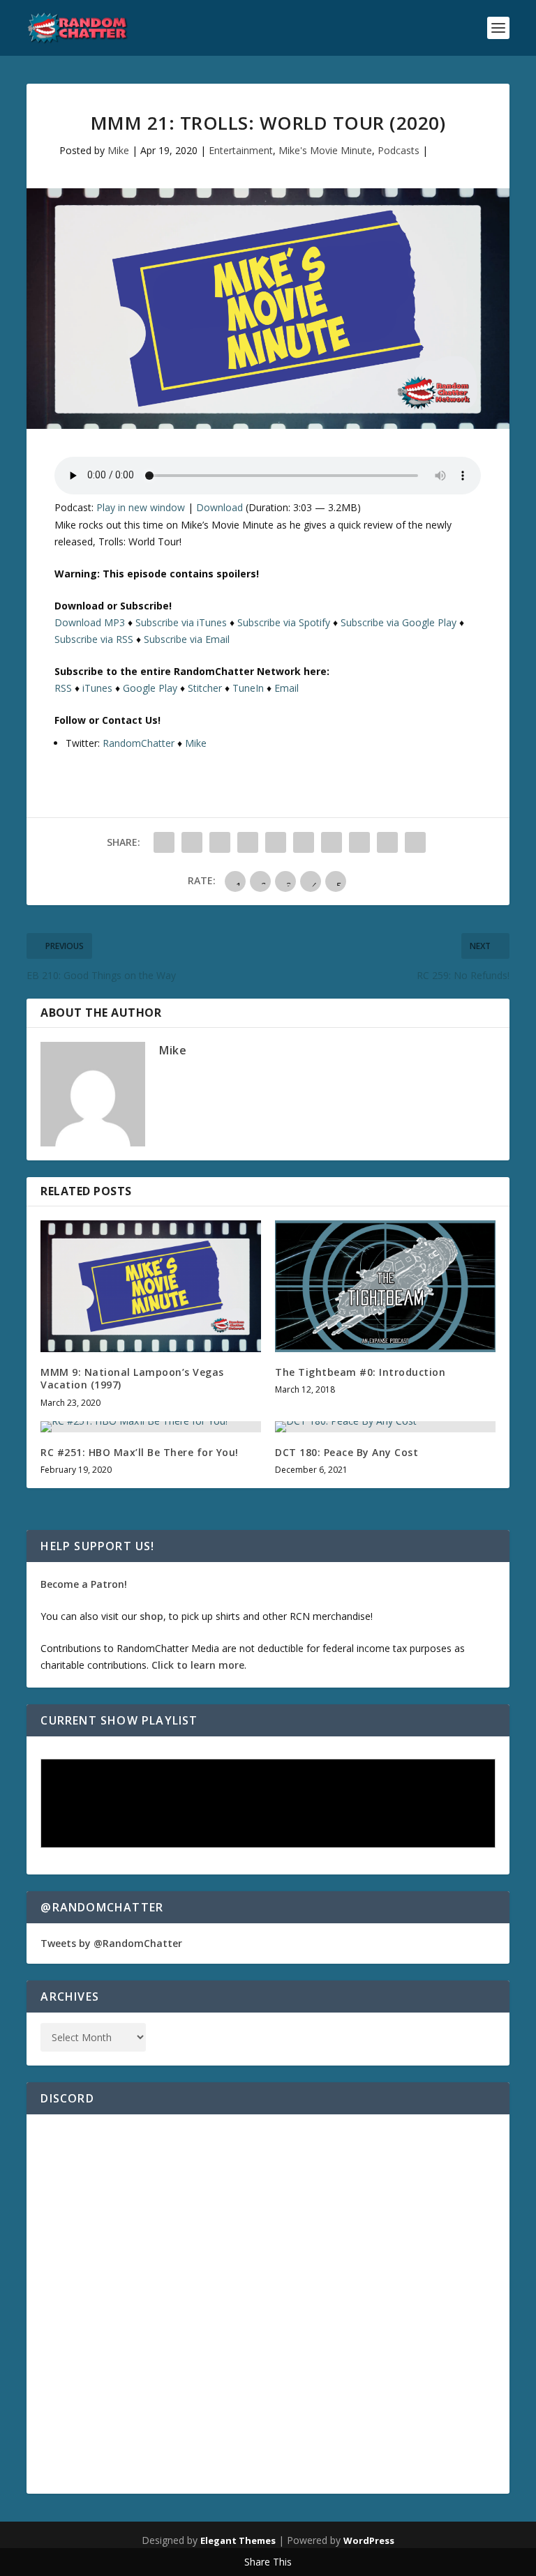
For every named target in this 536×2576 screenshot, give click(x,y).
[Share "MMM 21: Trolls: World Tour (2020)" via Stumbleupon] (359, 842)
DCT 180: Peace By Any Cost (347, 1452)
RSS (63, 688)
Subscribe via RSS (94, 639)
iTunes (97, 688)
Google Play (150, 688)
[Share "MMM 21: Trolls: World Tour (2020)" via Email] (387, 842)
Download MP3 (90, 622)
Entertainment (241, 150)
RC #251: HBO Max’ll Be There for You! (140, 1452)
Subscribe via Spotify (284, 622)
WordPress (369, 2540)
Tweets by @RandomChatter (111, 1943)
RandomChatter (139, 743)
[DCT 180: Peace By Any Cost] (385, 1427)
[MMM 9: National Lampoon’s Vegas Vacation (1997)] (151, 1286)
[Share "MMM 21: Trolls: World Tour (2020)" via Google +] (220, 842)
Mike (118, 150)
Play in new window (141, 507)
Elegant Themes (238, 2540)
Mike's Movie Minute (325, 150)
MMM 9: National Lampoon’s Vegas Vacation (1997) (132, 1378)
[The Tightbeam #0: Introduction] (385, 1286)
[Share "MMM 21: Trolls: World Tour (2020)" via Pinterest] (276, 842)
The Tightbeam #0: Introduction (360, 1372)
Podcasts (399, 150)
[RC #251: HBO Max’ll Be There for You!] (151, 1427)
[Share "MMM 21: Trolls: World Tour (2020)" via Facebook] (164, 842)
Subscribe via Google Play (399, 622)
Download (219, 507)
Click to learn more (198, 1665)
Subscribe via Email (187, 639)
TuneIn (248, 688)
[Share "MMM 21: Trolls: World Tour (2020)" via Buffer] (332, 842)
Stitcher (205, 688)
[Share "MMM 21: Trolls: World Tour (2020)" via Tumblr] (248, 842)
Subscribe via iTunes (181, 622)
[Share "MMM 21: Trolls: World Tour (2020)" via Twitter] (192, 842)
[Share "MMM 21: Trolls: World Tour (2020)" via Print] (415, 842)
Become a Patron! (84, 1584)
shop (151, 1616)
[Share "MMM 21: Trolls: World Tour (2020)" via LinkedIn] (304, 842)
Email (286, 688)
